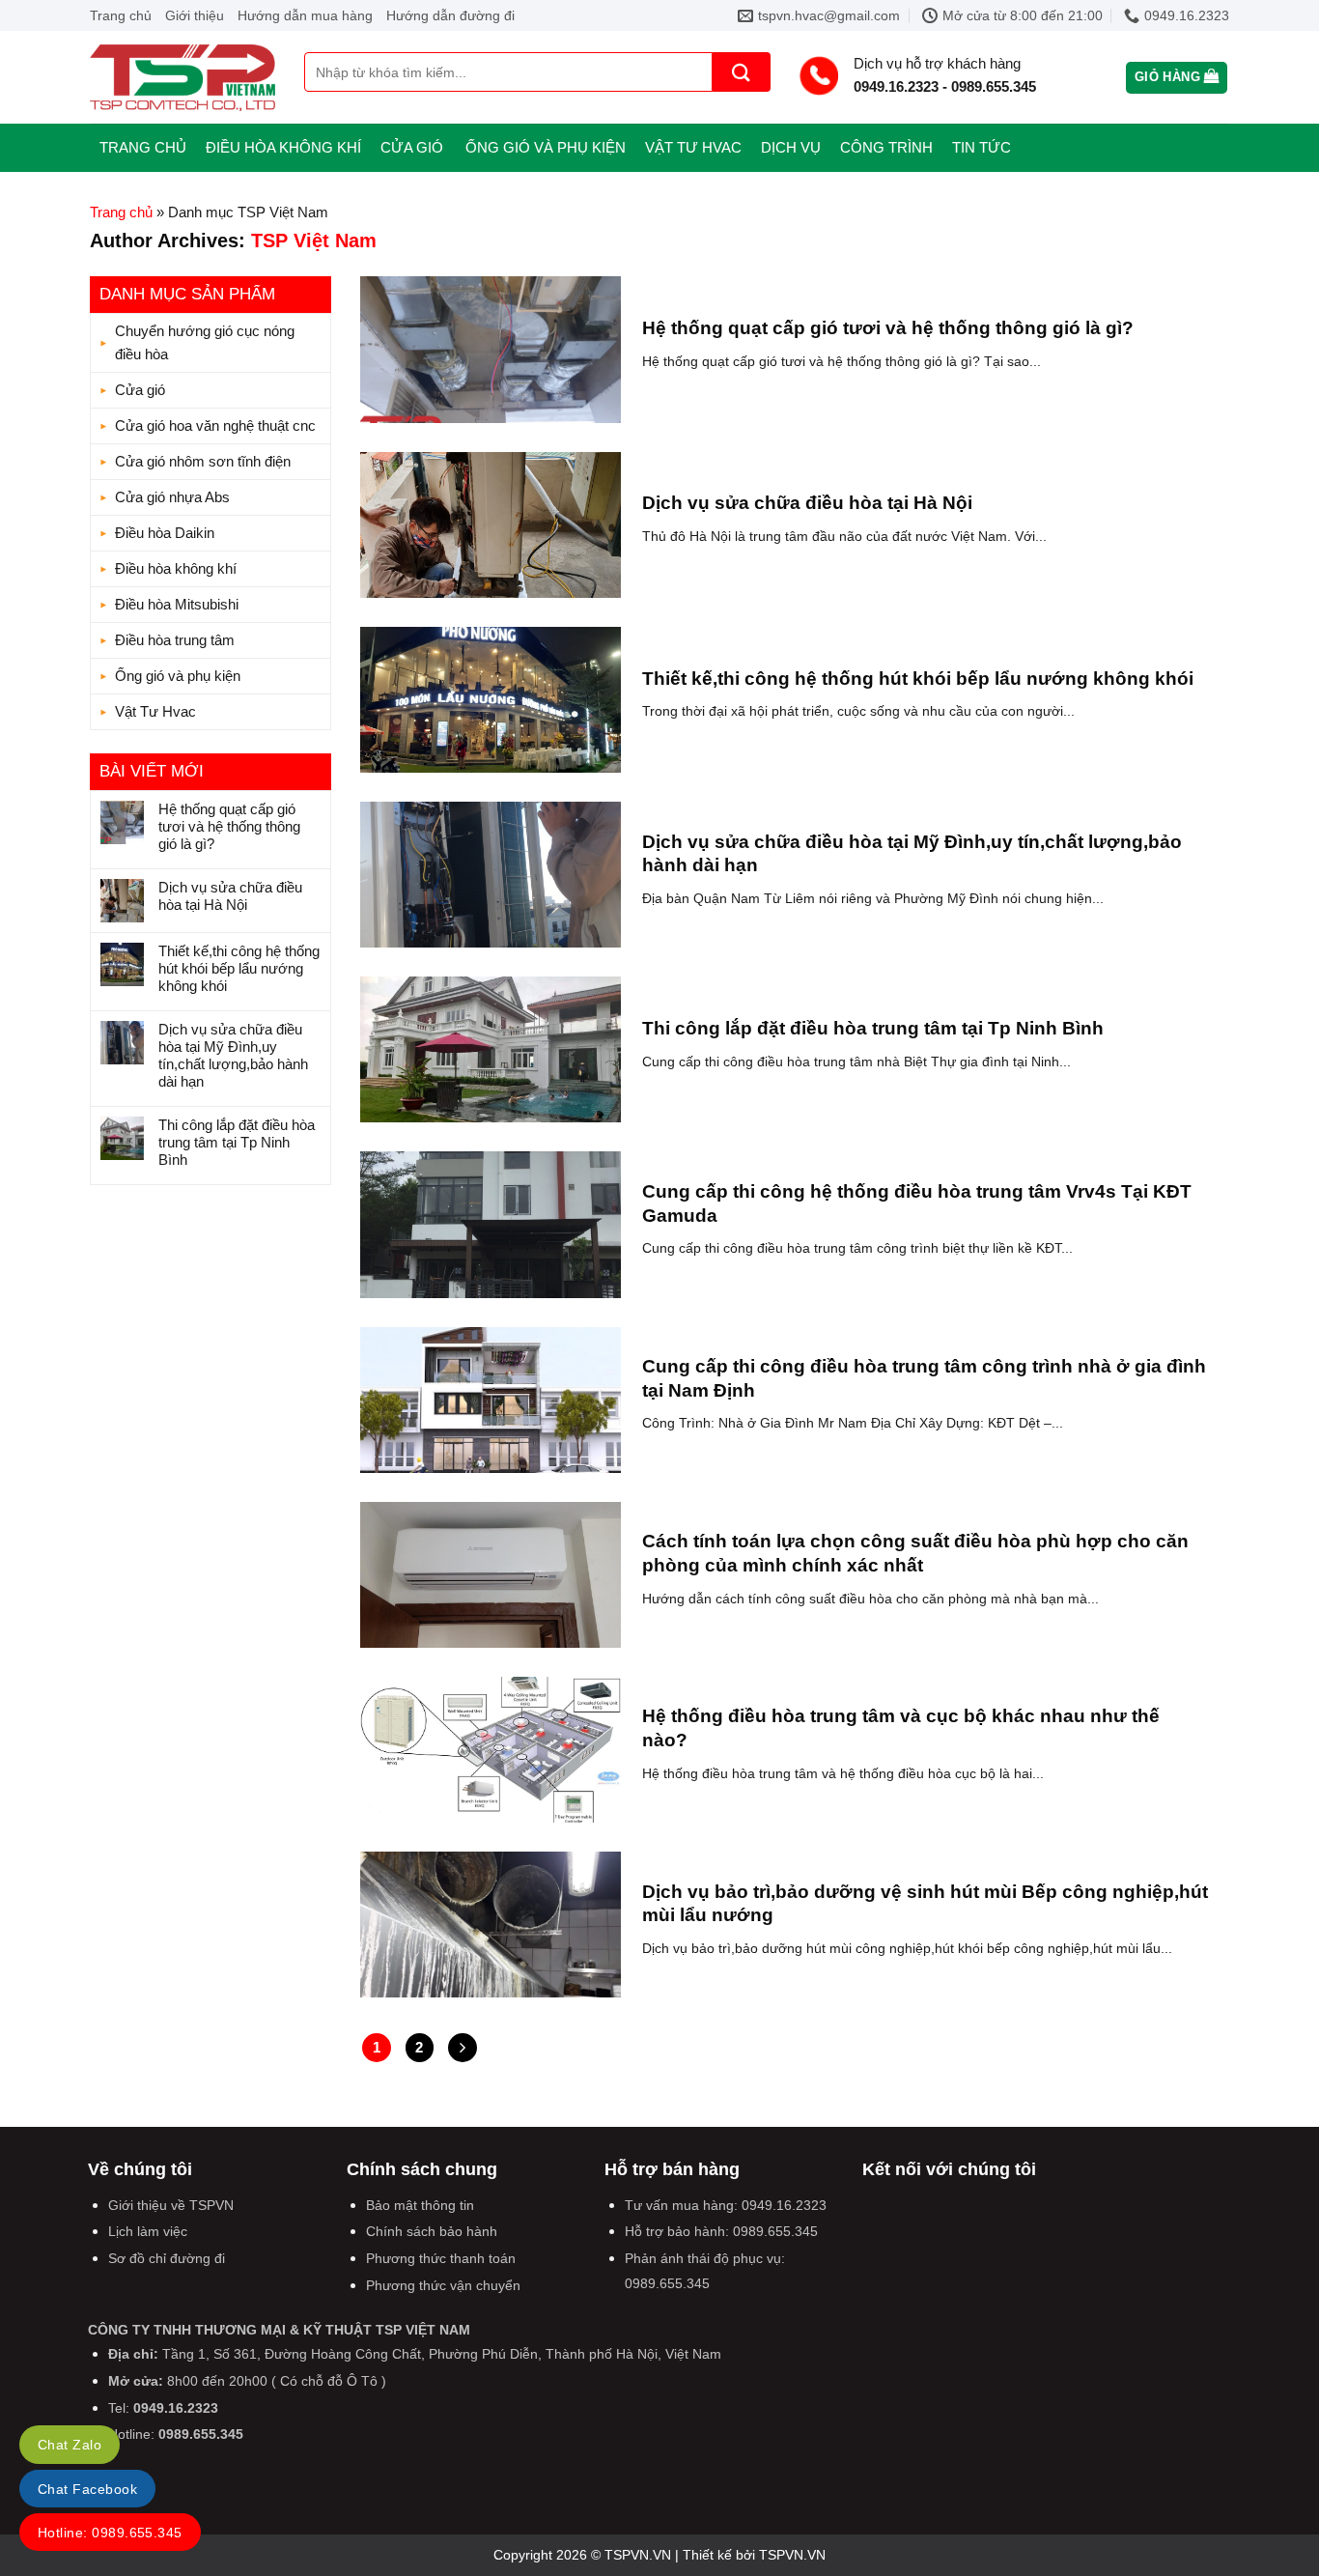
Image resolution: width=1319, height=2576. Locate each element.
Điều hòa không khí (283, 147)
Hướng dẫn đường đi (450, 15)
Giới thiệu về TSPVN (171, 2205)
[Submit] (742, 72)
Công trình (886, 147)
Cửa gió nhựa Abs (172, 497)
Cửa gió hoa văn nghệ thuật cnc (215, 425)
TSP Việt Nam (314, 241)
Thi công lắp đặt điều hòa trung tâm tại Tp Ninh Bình (237, 1142)
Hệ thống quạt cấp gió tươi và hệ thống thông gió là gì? (229, 826)
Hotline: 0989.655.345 (110, 2533)
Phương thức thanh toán (441, 2258)
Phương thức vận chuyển (443, 2285)
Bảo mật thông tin (420, 2205)
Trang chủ (121, 15)
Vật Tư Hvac (693, 147)
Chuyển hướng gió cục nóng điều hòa (205, 342)
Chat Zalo (70, 2445)
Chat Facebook (87, 2489)
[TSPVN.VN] (182, 78)
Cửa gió (412, 147)
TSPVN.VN (792, 2555)
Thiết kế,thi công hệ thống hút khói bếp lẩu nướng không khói (239, 968)
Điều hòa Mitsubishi (177, 604)
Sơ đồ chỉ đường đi (167, 2258)
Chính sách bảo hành (432, 2231)
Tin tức (982, 147)
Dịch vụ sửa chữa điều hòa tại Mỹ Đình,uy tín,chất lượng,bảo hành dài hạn (233, 1055)
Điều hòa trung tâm (175, 640)
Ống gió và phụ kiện (546, 147)
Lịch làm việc (148, 2231)
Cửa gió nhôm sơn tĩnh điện (203, 461)
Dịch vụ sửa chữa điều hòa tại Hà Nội (230, 896)
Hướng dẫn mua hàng (305, 15)
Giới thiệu (195, 15)
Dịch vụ (791, 147)
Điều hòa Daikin (165, 533)
